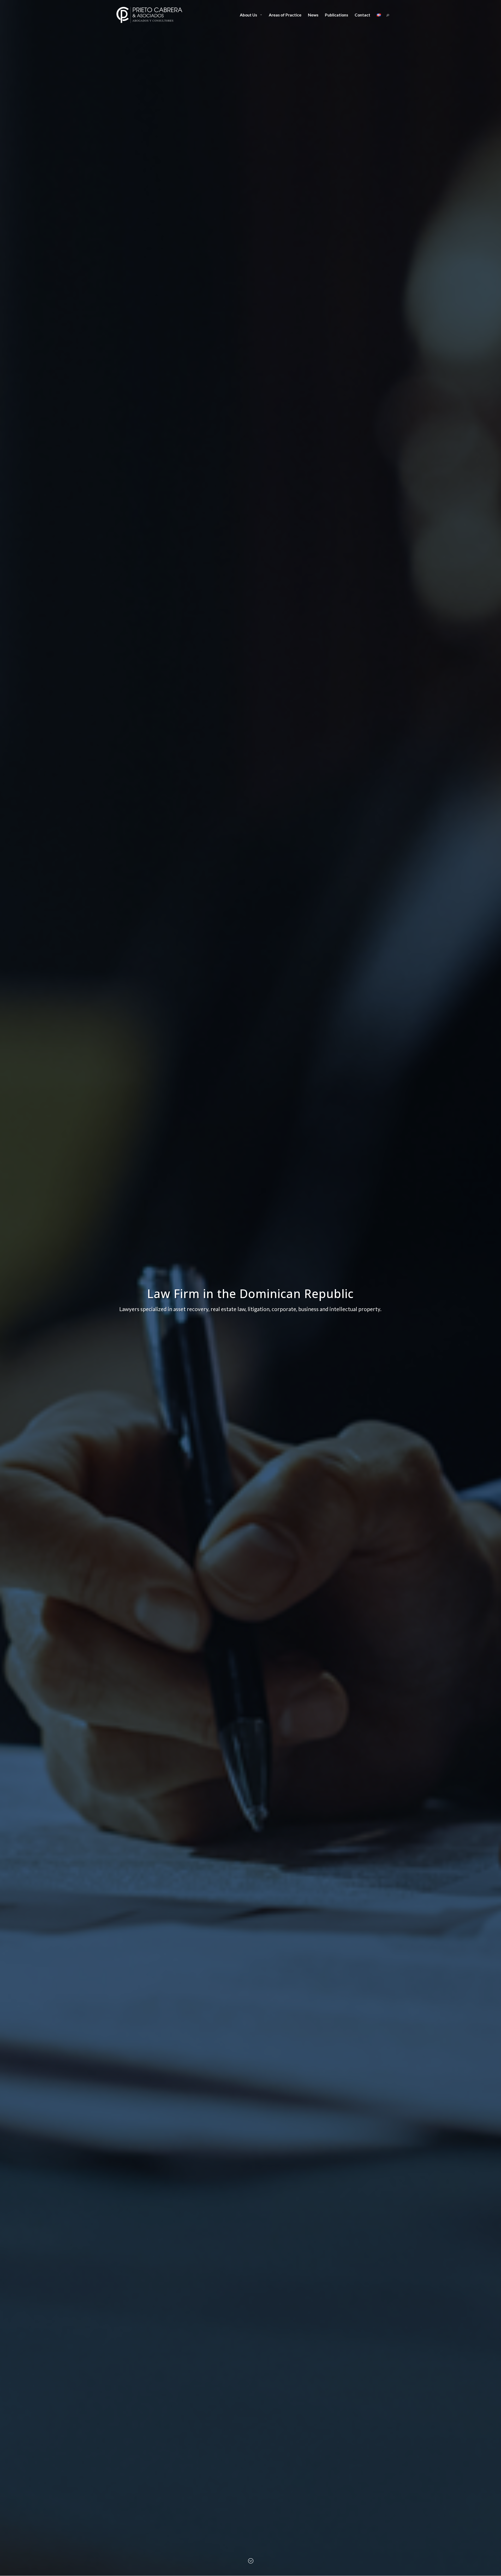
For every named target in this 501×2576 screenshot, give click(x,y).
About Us (248, 15)
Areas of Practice (285, 15)
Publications (336, 15)
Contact (362, 15)
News (313, 15)
